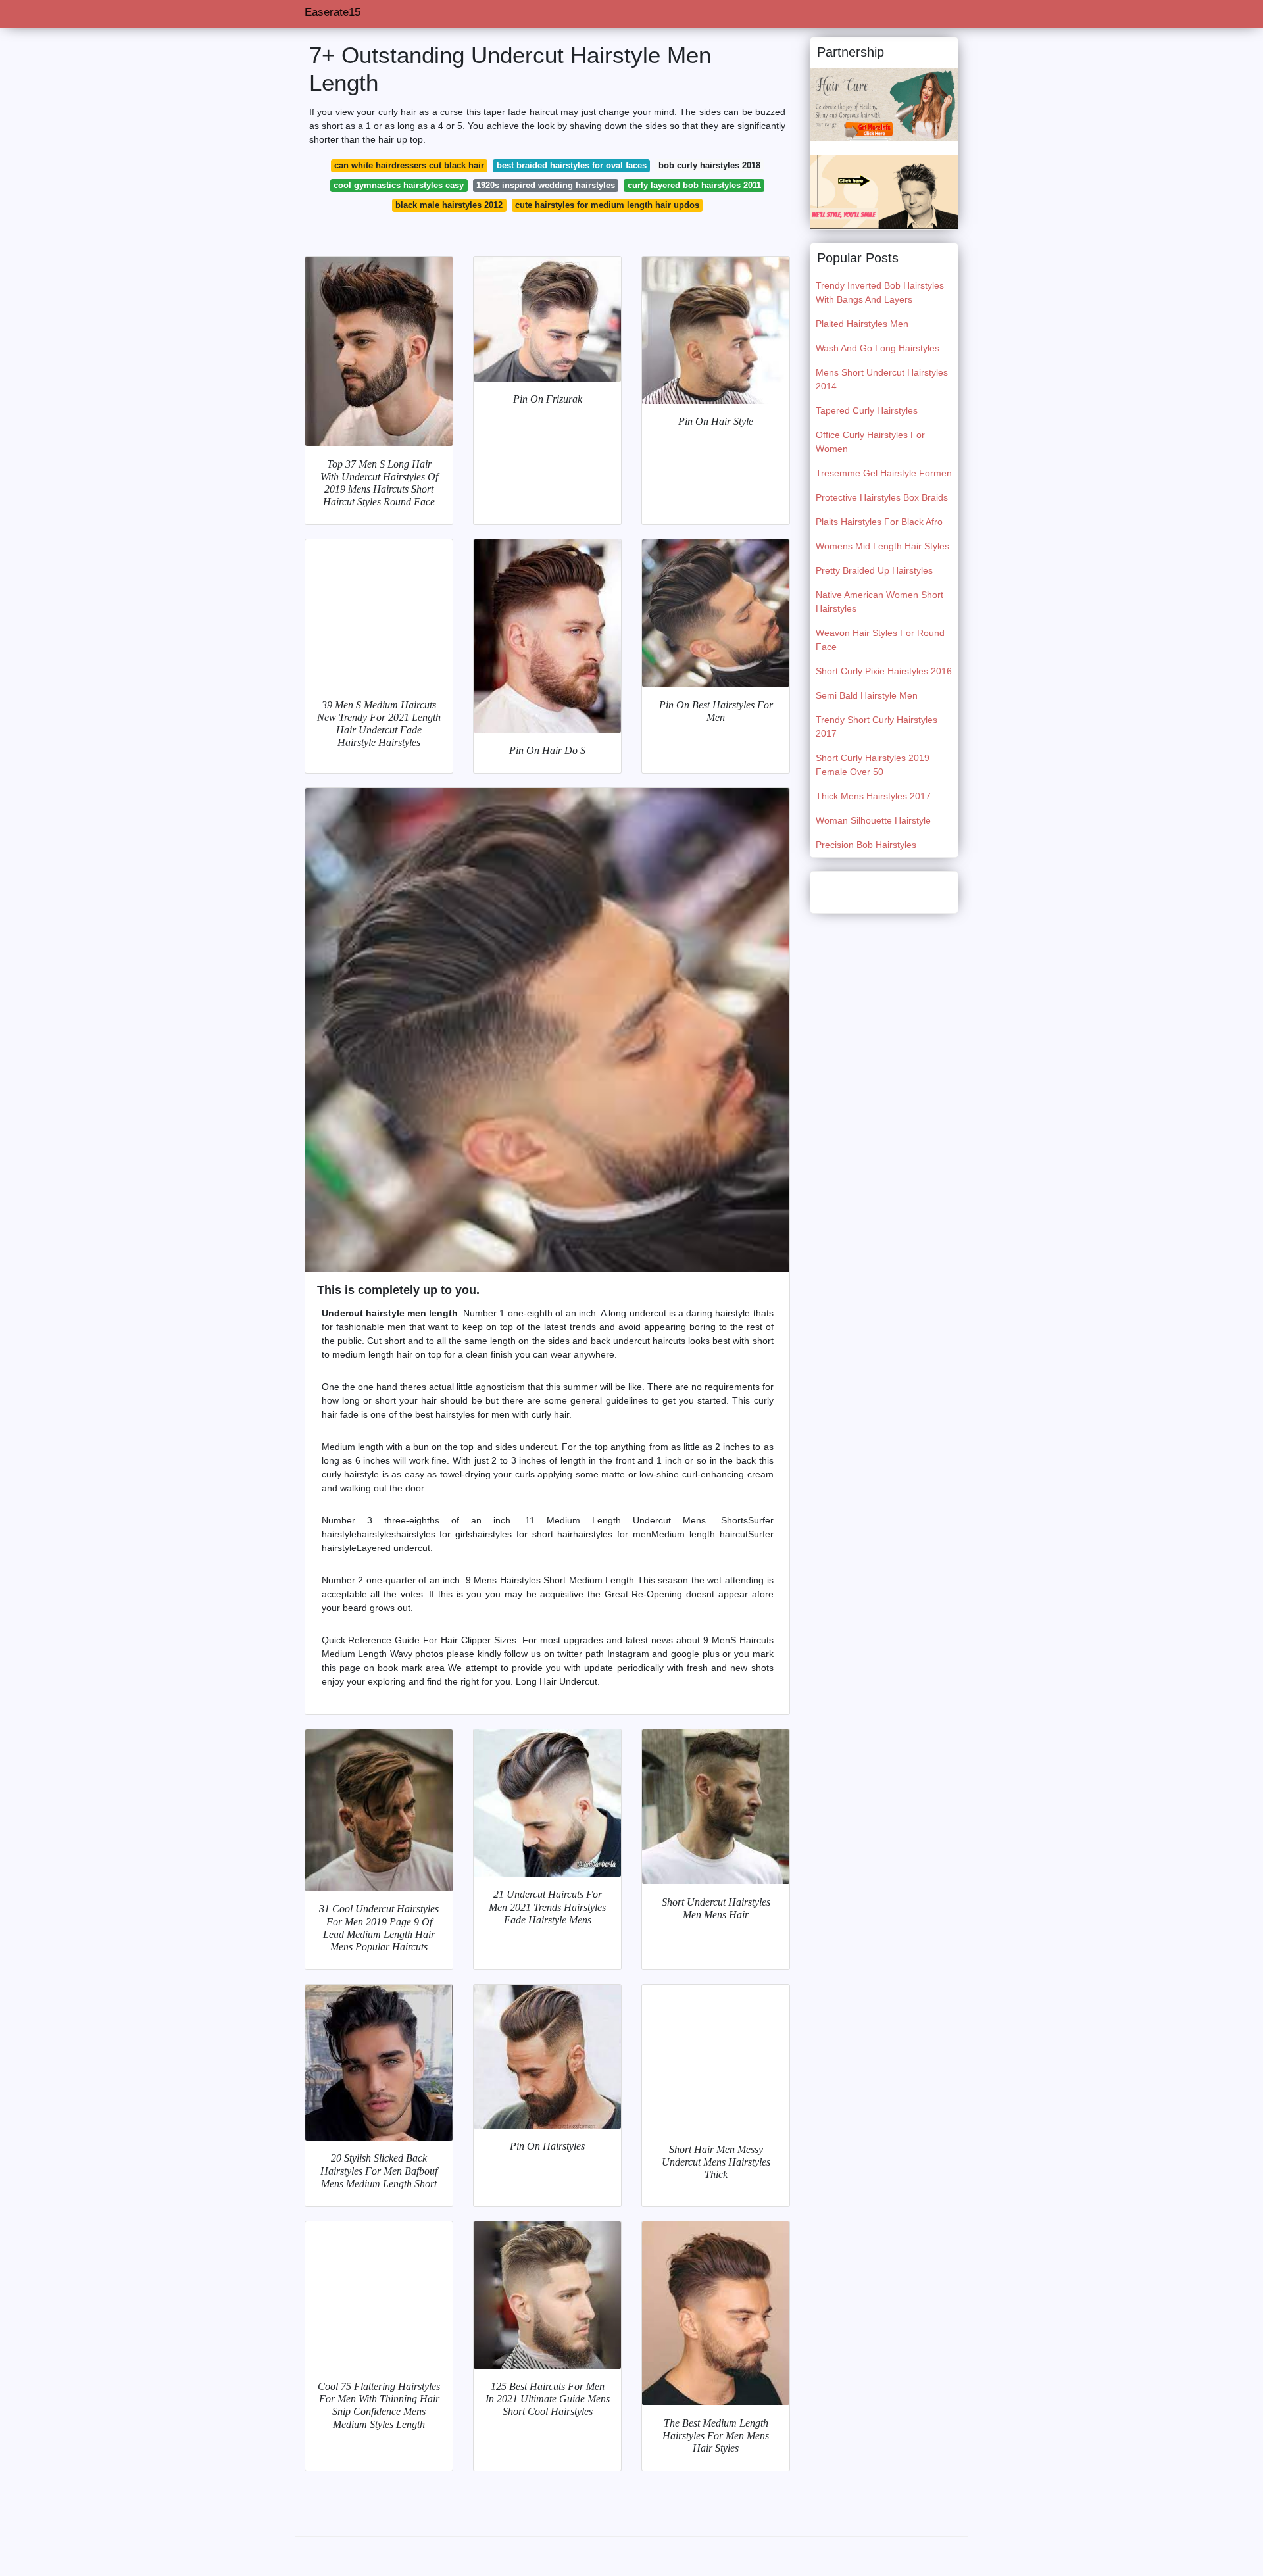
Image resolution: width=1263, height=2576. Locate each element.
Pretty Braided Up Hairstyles (874, 570)
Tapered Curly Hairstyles (867, 410)
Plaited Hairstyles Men (862, 324)
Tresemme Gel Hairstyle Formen (884, 473)
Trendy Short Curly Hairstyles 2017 (877, 727)
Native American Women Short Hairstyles (879, 602)
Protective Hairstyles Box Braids (882, 497)
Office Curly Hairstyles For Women (870, 442)
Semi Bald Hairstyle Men (867, 695)
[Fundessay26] (884, 191)
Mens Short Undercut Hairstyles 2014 (882, 379)
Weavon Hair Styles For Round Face (880, 640)
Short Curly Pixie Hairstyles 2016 (884, 671)
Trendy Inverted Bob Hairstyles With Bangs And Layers (880, 292)
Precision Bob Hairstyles (866, 845)
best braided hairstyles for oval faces (572, 165)
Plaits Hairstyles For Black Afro (879, 522)
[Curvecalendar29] (884, 104)
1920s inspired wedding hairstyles (546, 185)
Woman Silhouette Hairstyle (873, 820)
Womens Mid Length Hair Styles (882, 546)
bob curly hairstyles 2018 (709, 165)
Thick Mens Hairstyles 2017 (873, 796)
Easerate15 (333, 12)
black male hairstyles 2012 (449, 205)
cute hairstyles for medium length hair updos (607, 205)
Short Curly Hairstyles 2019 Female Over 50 (873, 765)
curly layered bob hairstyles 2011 (694, 185)
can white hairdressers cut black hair (409, 165)
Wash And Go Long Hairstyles (878, 348)
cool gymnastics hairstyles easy (399, 185)
